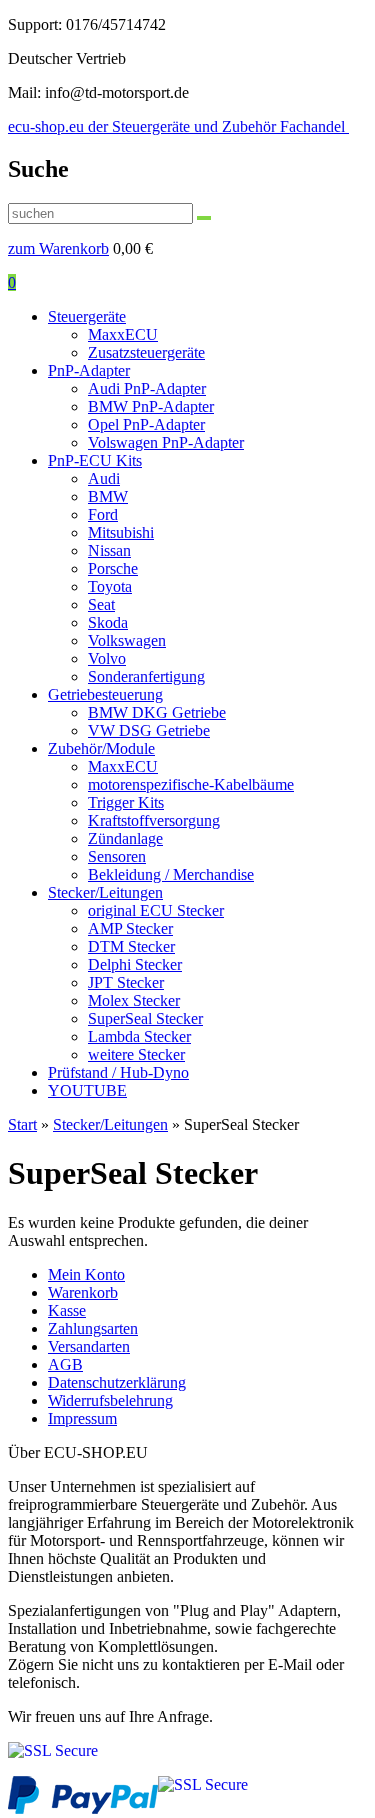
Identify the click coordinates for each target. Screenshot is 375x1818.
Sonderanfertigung (146, 676)
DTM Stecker (131, 946)
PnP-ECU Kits (95, 460)
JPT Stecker (126, 982)
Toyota (110, 586)
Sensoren (117, 856)
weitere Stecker (136, 1054)
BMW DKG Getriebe (157, 712)
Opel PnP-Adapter (146, 424)
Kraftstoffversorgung (154, 820)
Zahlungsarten (93, 1328)
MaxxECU (123, 334)
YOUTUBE (87, 1090)
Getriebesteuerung (105, 694)
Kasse (67, 1310)
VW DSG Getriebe (149, 730)
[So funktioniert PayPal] (83, 1808)
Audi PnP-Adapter (147, 388)
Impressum (82, 1418)
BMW (108, 496)
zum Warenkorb (58, 248)
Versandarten (89, 1346)
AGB (65, 1364)
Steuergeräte (87, 316)
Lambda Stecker (139, 1036)
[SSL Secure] (203, 1784)
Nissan (109, 550)
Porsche (113, 568)
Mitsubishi (121, 532)
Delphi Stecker (135, 964)
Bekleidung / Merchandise (171, 874)
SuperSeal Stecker (145, 1018)
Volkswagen (127, 640)
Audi (104, 478)
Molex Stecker (134, 1000)
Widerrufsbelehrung (110, 1400)
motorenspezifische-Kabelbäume (191, 784)
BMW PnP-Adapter (151, 406)
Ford (103, 514)
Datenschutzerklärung (117, 1382)
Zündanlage (125, 838)
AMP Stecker (130, 928)
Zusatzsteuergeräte (146, 352)
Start (22, 1124)
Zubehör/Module (101, 748)
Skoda (108, 622)
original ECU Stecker (156, 910)
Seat (101, 604)
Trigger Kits (126, 802)
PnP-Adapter (89, 370)
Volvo (107, 658)
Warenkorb (83, 1292)
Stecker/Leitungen (105, 892)
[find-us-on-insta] (53, 1750)
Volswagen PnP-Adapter (166, 442)
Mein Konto (86, 1274)
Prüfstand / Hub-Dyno (118, 1072)
